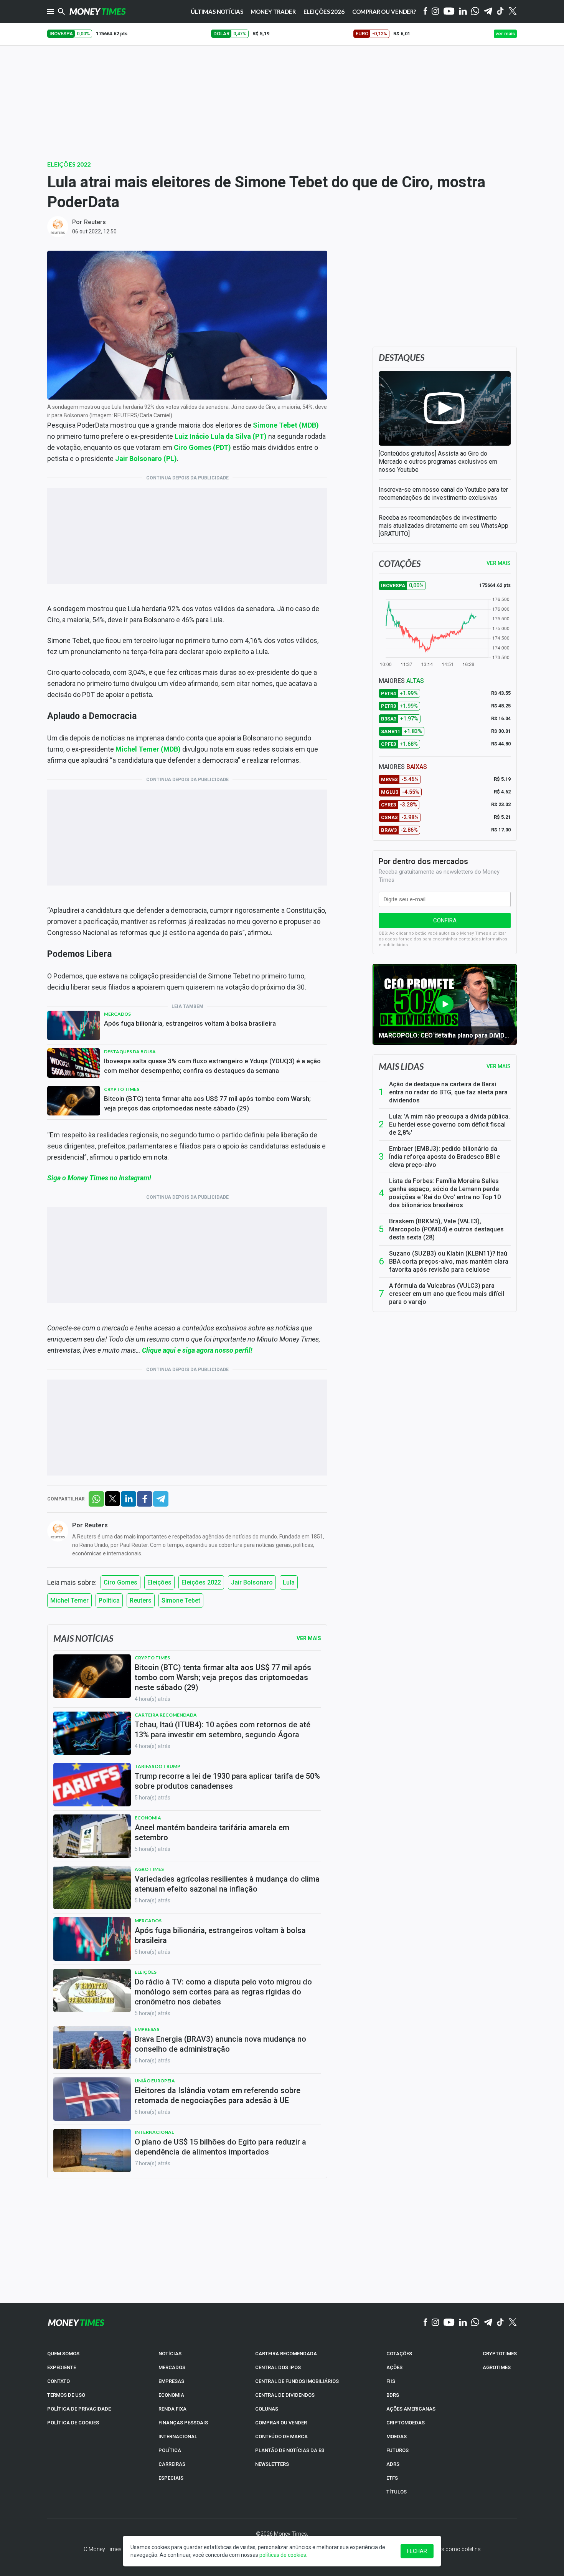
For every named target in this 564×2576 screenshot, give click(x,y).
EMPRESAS (171, 2381)
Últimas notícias (217, 12)
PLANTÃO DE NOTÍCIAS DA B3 (290, 2450)
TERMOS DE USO (66, 2395)
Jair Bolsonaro (252, 1582)
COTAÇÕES (399, 2354)
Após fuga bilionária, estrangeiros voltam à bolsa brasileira (190, 1023)
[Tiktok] (501, 12)
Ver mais (499, 1066)
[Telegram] (488, 12)
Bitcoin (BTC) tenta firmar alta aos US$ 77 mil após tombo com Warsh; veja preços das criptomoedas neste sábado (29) (207, 1103)
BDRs (393, 2395)
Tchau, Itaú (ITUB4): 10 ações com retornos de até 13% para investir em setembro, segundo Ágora (223, 1730)
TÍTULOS (397, 2492)
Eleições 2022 (69, 164)
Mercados (117, 1014)
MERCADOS (172, 2367)
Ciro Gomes (120, 1582)
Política (109, 1600)
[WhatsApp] (475, 12)
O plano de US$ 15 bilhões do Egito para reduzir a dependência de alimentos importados (220, 2147)
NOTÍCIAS (170, 2354)
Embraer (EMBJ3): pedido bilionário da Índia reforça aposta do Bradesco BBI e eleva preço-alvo (444, 1157)
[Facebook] (425, 12)
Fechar (417, 2551)
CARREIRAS (172, 2464)
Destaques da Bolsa (130, 1052)
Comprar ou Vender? (384, 12)
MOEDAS (397, 2436)
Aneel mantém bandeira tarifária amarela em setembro (212, 1832)
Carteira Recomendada (166, 1715)
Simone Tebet (181, 1600)
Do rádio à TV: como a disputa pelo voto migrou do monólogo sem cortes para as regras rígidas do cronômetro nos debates (223, 1992)
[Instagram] (435, 12)
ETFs (392, 2478)
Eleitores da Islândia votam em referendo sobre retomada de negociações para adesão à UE (218, 2095)
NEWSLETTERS (272, 2464)
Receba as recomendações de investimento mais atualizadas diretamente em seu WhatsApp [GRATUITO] (444, 526)
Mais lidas (401, 1066)
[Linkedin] (463, 12)
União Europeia (155, 2081)
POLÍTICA (170, 2450)
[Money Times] (97, 12)
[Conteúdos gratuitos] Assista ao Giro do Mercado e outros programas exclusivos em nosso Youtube (438, 462)
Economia (148, 1818)
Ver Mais (309, 1638)
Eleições (159, 1582)
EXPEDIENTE (62, 2367)
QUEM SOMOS (63, 2354)
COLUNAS (267, 2409)
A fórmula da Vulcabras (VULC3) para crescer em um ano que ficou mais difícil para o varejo (447, 1294)
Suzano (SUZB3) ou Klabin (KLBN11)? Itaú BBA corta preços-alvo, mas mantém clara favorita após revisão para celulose (449, 1262)
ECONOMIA (171, 2395)
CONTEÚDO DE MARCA (281, 2436)
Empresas (147, 2029)
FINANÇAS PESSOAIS (183, 2423)
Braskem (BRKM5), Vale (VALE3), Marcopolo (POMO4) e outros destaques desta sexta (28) (446, 1229)
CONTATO (59, 2381)
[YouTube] (449, 12)
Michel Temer (69, 1600)
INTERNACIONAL (178, 2436)
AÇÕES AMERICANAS (411, 2409)
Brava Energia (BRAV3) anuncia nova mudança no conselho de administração (220, 2044)
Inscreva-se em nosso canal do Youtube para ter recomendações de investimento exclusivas (443, 494)
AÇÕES (394, 2367)
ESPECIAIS (171, 2478)
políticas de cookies (283, 2555)
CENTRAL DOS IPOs (278, 2367)
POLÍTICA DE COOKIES (73, 2423)
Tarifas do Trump (157, 1766)
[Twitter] (512, 12)
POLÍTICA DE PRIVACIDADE (79, 2409)
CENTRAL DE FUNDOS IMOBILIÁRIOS (297, 2381)
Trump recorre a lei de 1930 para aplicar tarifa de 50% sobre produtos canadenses (227, 1781)
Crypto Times (122, 1089)
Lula (289, 1582)
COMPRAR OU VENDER (281, 2423)
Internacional (154, 2132)
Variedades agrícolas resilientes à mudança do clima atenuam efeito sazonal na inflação (227, 1884)
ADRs (393, 2464)
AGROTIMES (497, 2367)
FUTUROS (397, 2450)
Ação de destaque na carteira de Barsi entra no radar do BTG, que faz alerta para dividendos (448, 1092)
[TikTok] (501, 2323)
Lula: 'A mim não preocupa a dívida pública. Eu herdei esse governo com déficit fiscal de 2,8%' (449, 1124)
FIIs (391, 2381)
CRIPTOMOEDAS (406, 2423)
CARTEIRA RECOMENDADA (286, 2354)
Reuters (95, 222)
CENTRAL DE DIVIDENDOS (285, 2395)
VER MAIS (499, 563)
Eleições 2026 (324, 12)
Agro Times (149, 1869)
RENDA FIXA (172, 2409)
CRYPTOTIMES (500, 2354)
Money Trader (273, 12)
